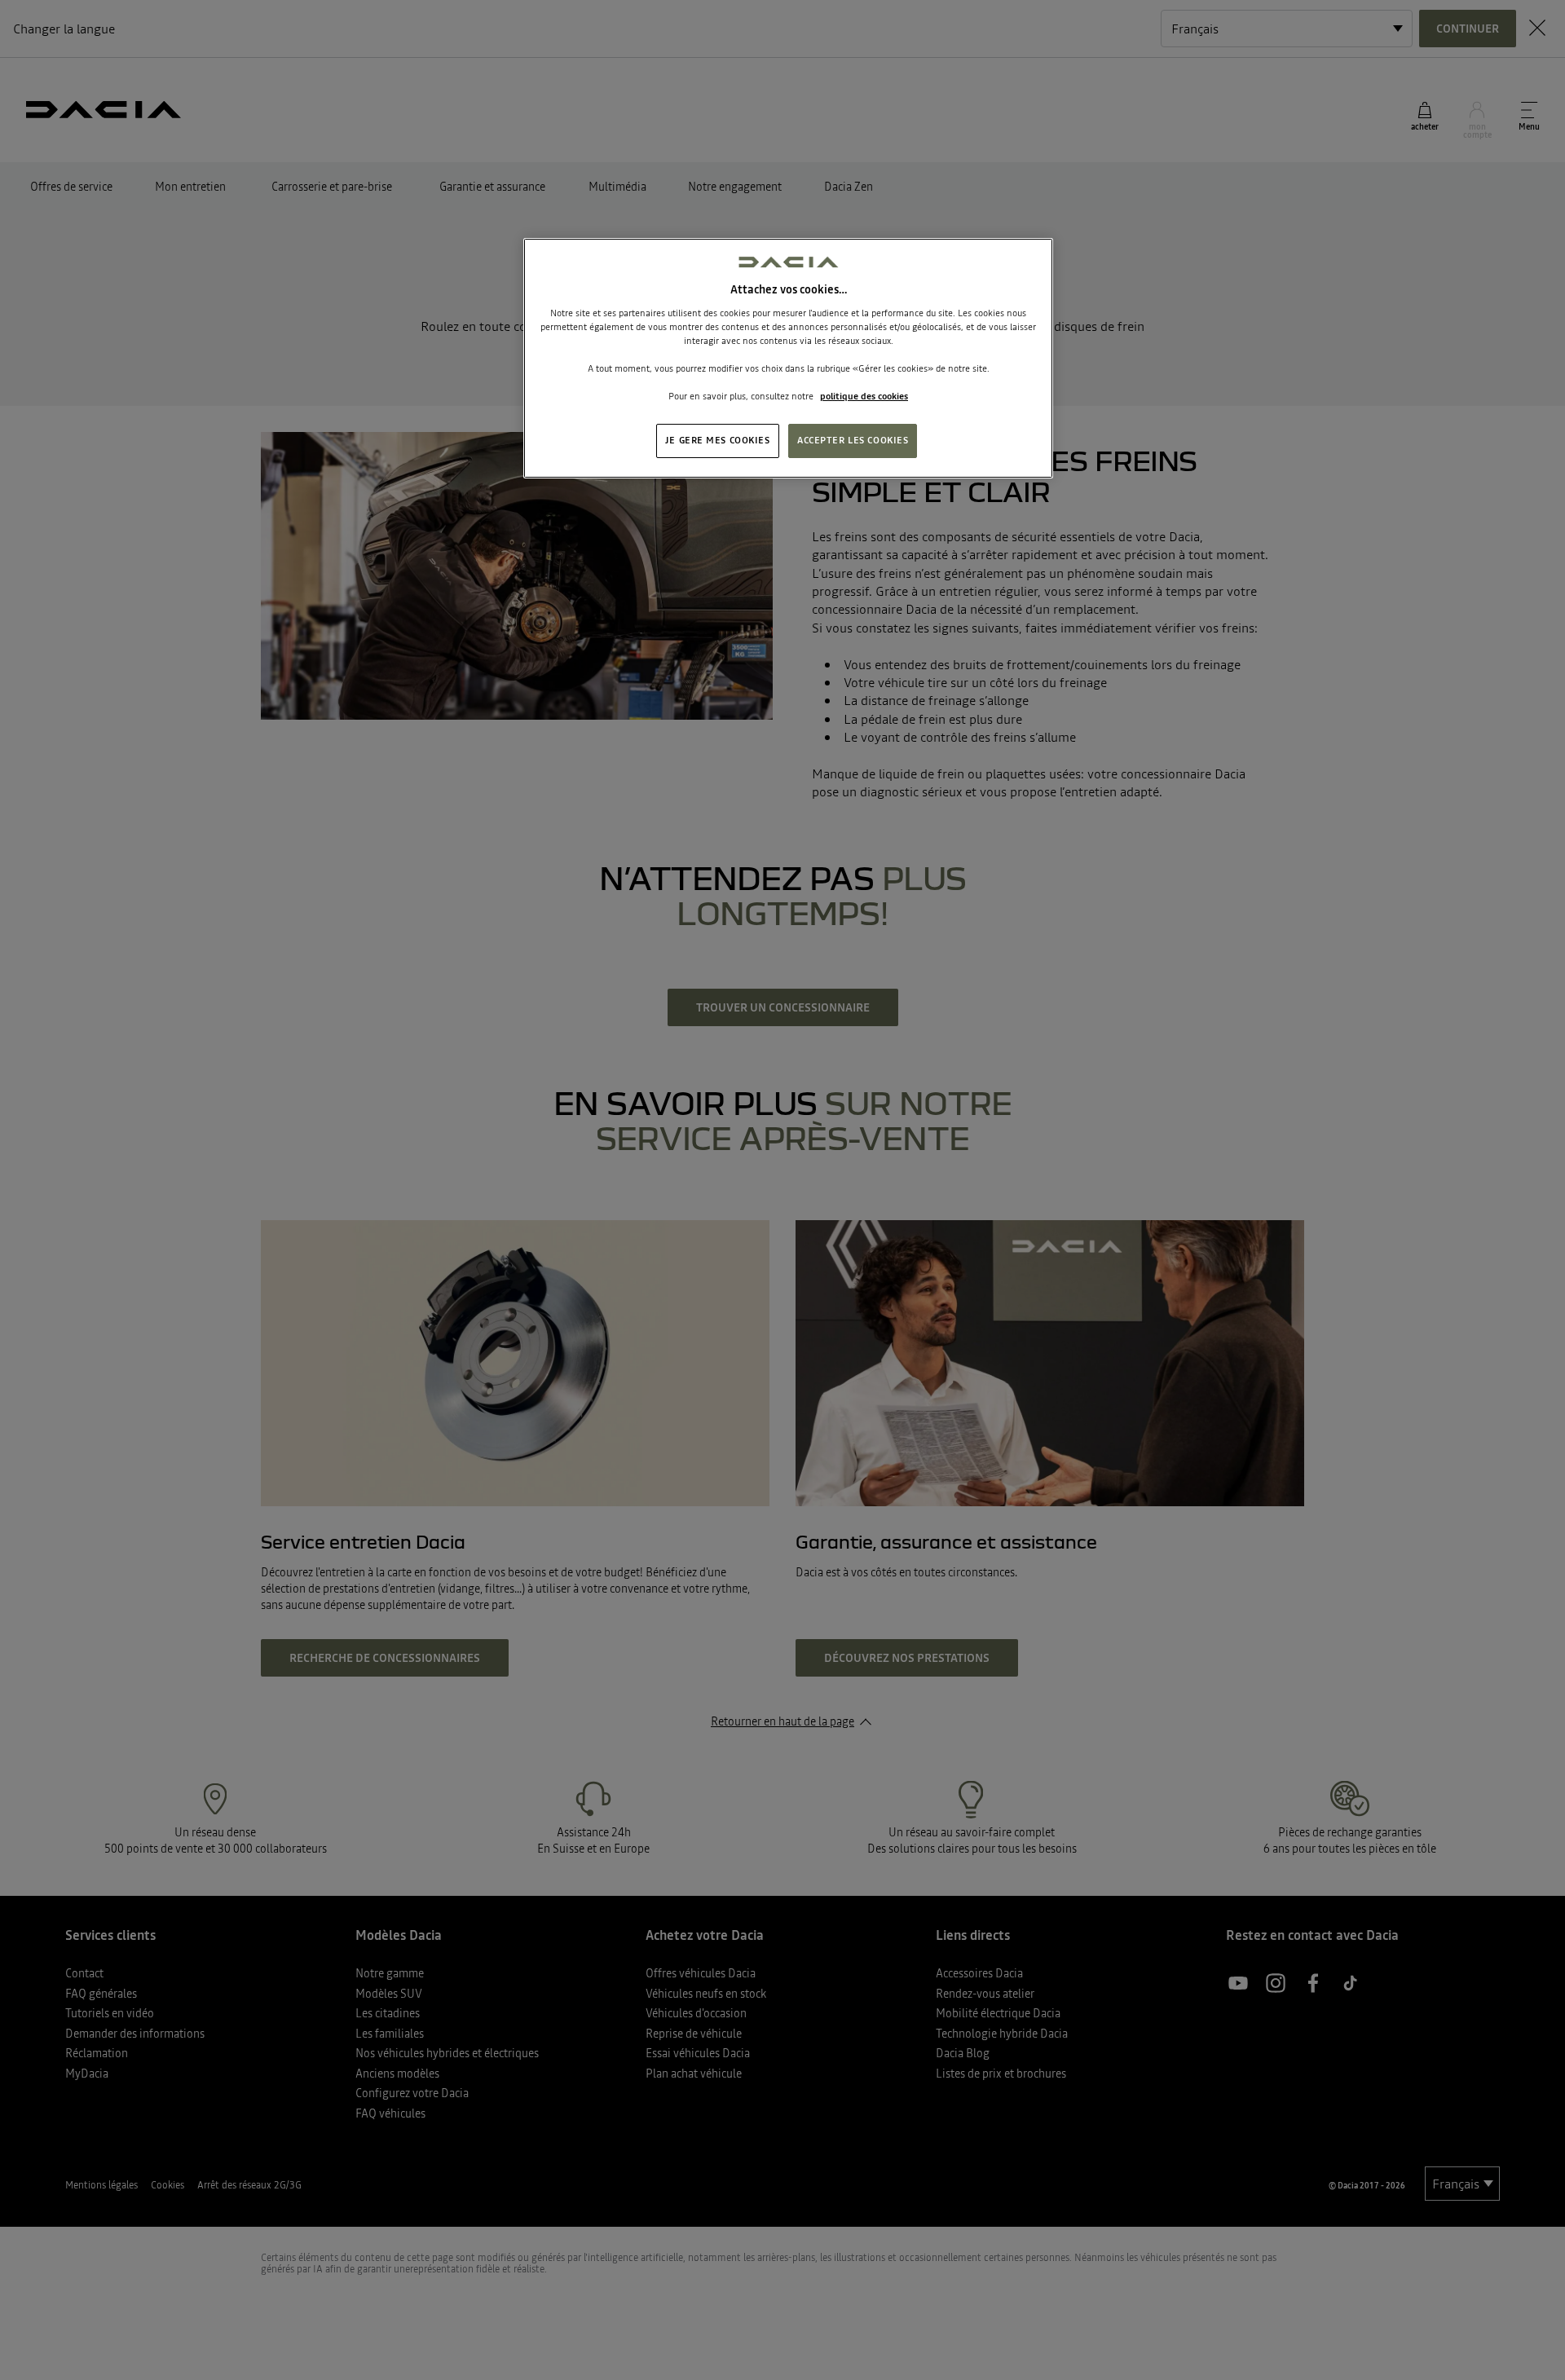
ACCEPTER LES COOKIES (853, 440)
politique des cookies (864, 396)
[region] (788, 358)
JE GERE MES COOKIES (718, 440)
